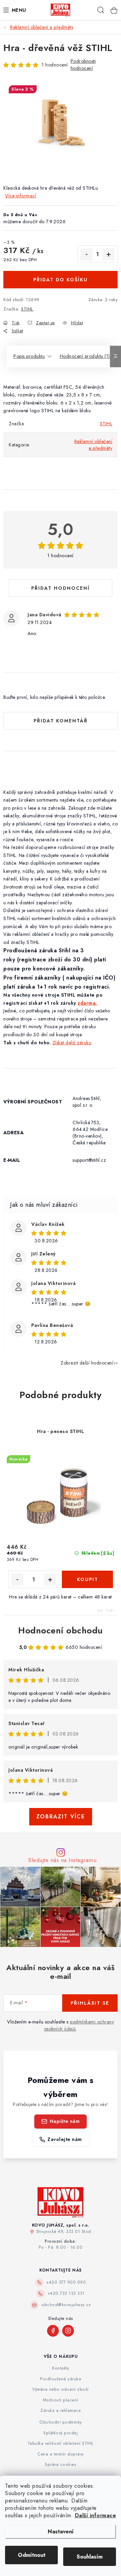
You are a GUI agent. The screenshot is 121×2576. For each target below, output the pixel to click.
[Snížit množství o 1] (86, 254)
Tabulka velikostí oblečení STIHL (61, 2443)
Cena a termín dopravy (61, 2454)
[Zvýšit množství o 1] (109, 254)
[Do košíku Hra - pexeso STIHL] (87, 1579)
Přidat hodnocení (61, 588)
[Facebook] (53, 2331)
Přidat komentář (61, 721)
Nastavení (61, 2532)
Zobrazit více (61, 1817)
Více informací (21, 196)
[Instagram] (68, 2331)
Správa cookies (61, 2465)
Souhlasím (90, 2557)
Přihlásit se (90, 2003)
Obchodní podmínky (61, 2422)
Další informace (96, 2515)
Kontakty (61, 2368)
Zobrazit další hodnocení (87, 1363)
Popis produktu (29, 356)
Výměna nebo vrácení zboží (61, 2389)
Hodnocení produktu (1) (85, 356)
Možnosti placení (61, 2400)
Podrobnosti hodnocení (83, 65)
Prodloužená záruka (61, 2379)
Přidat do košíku (61, 280)
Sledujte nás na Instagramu (62, 1860)
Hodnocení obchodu (61, 1630)
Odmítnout (32, 2555)
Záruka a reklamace (61, 2411)
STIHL (27, 309)
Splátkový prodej (61, 2433)
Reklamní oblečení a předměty (93, 445)
